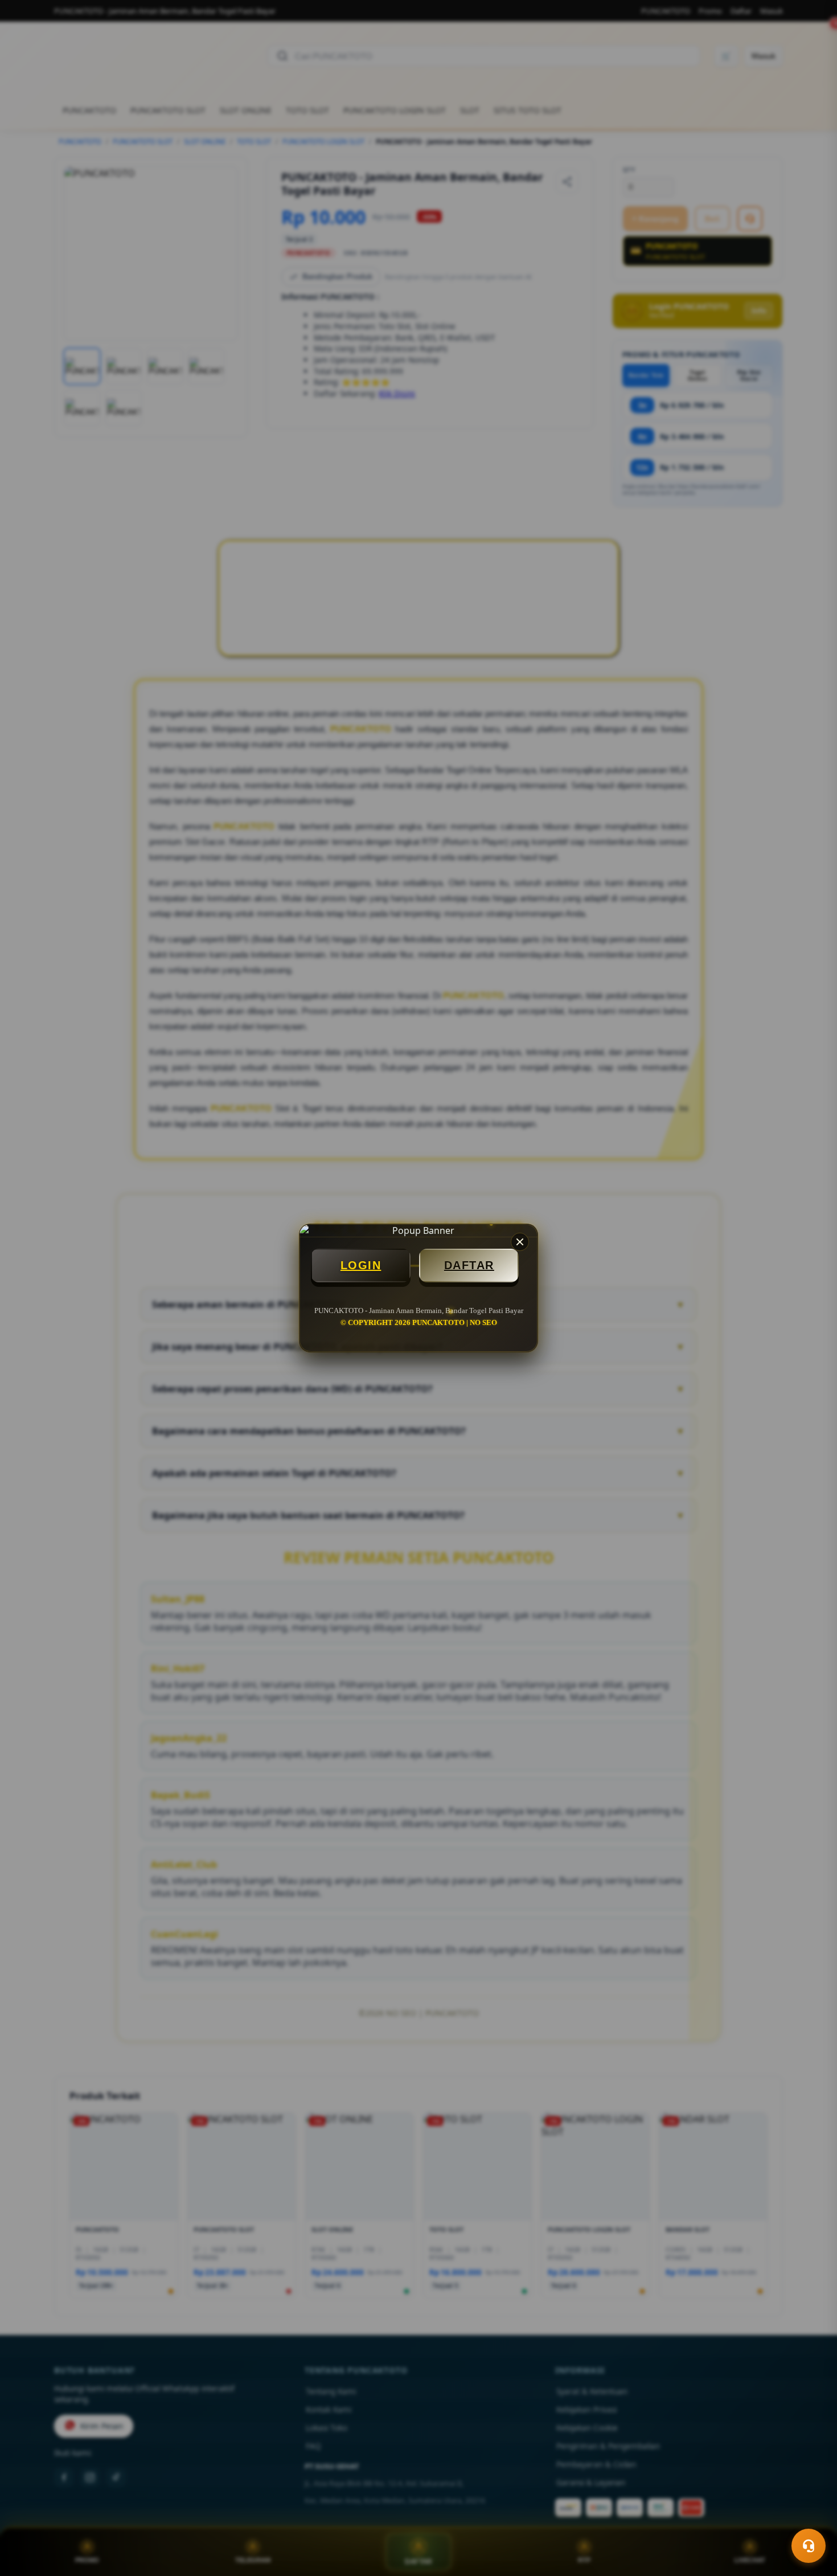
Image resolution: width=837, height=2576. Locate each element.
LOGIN (361, 1265)
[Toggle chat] (809, 2546)
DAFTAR (469, 1265)
